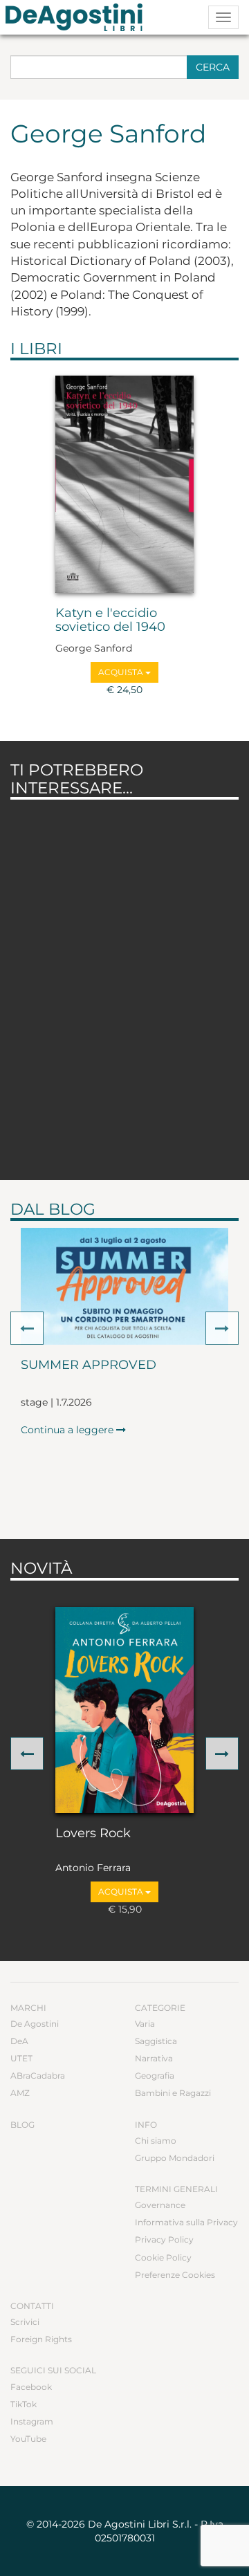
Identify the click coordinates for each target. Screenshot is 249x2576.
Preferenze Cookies (175, 2275)
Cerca (213, 67)
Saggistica (156, 2041)
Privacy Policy (164, 2239)
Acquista (122, 672)
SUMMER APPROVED (89, 1365)
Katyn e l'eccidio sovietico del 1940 (110, 620)
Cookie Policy (163, 2257)
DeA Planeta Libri (78, 17)
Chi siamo (156, 2141)
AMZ (20, 2093)
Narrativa (154, 2058)
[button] (27, 1328)
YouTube (28, 2439)
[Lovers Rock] (124, 1710)
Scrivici (25, 2322)
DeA (19, 2041)
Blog (22, 2125)
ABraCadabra (38, 2076)
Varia (145, 2024)
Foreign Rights (41, 2339)
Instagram (32, 2421)
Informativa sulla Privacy (186, 2222)
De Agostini (35, 2024)
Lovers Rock (93, 1834)
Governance (160, 2205)
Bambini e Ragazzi (173, 2093)
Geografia (155, 2076)
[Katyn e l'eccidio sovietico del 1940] (124, 484)
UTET (21, 2058)
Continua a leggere (68, 1430)
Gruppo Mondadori (175, 2158)
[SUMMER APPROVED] (124, 1286)
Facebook (31, 2387)
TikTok (24, 2404)
